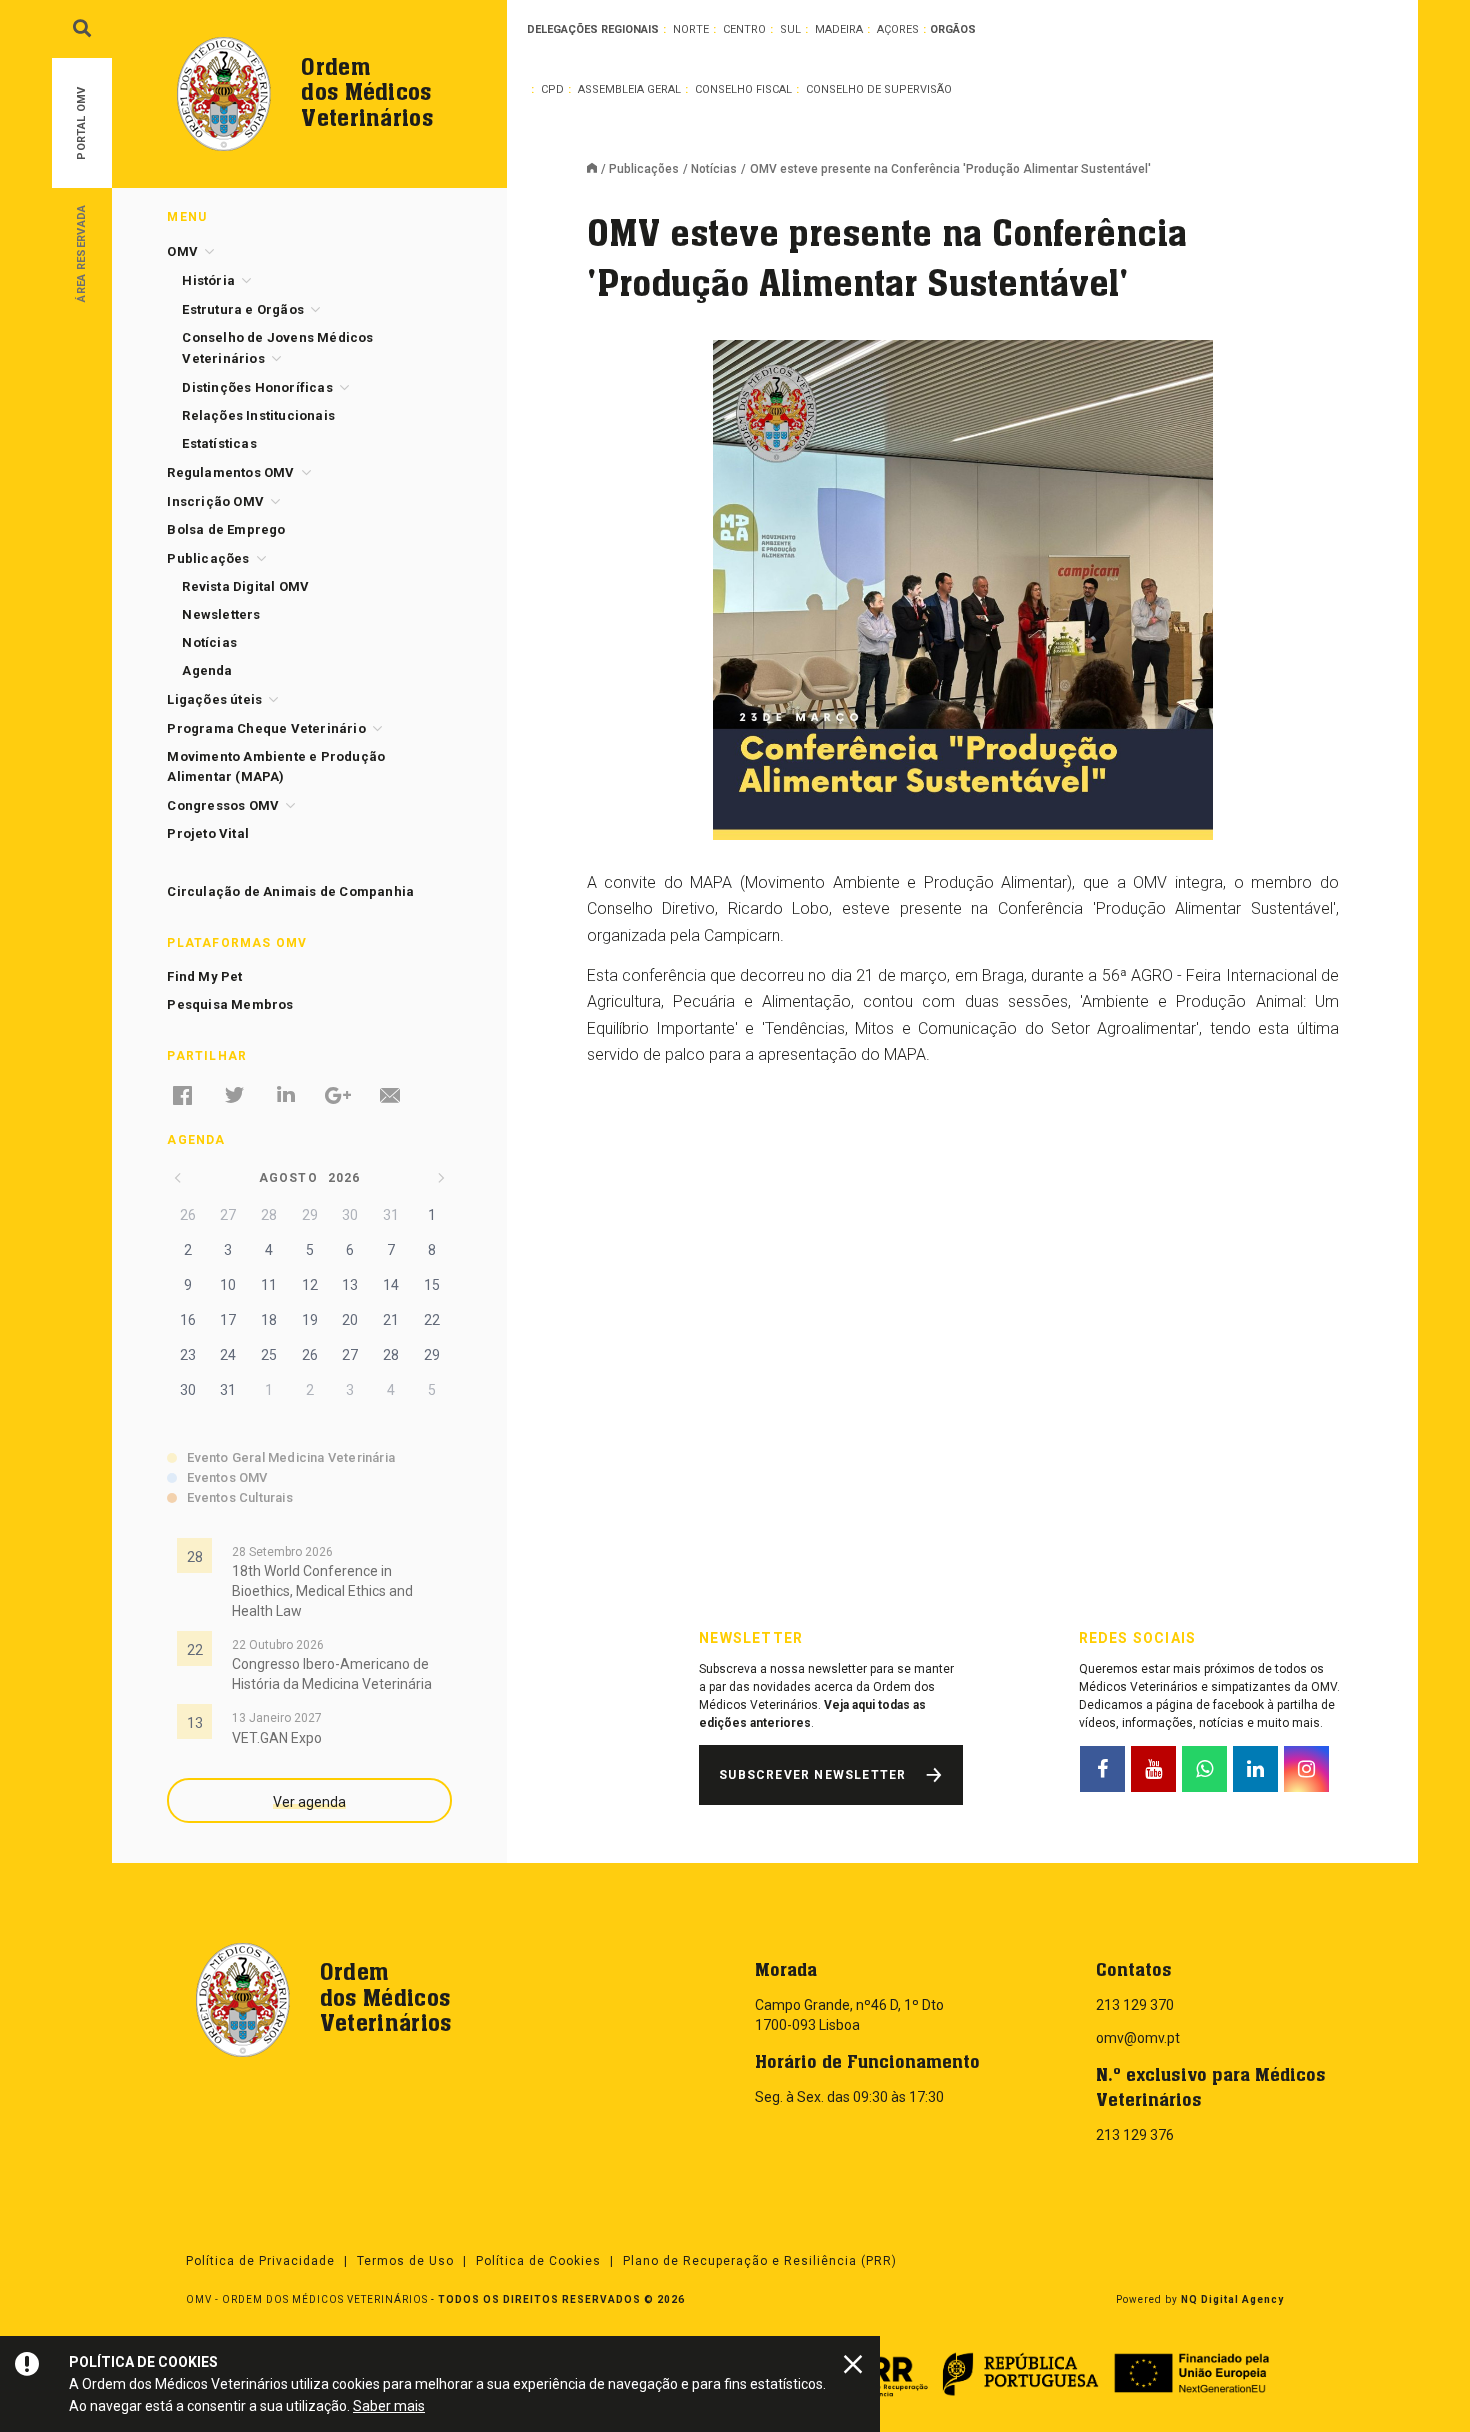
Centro (744, 29)
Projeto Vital (208, 833)
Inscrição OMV (215, 501)
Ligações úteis (214, 699)
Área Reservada (81, 252)
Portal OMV (81, 123)
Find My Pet (204, 976)
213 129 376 (1135, 2135)
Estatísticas (219, 443)
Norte (691, 29)
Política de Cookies (538, 2261)
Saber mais (389, 2406)
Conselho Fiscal (743, 89)
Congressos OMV (223, 805)
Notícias (714, 169)
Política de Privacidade (260, 2261)
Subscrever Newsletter (812, 1775)
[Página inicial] (598, 170)
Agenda (207, 670)
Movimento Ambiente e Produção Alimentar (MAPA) (276, 766)
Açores (898, 29)
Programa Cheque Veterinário (266, 728)
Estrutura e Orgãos (243, 309)
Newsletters (221, 614)
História (208, 280)
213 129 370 (1135, 2005)
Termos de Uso (405, 2261)
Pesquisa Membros (230, 1004)
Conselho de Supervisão (879, 89)
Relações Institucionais (258, 415)
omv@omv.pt (1138, 2038)
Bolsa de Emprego (226, 529)
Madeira (839, 29)
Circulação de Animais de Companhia (290, 891)
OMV (182, 251)
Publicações (644, 169)
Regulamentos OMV (230, 472)
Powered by (1200, 2299)
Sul (790, 29)
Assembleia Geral (629, 89)
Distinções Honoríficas (257, 387)
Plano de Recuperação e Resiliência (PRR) (760, 2261)
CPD (552, 89)
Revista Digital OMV (245, 586)
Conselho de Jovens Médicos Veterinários (277, 348)
